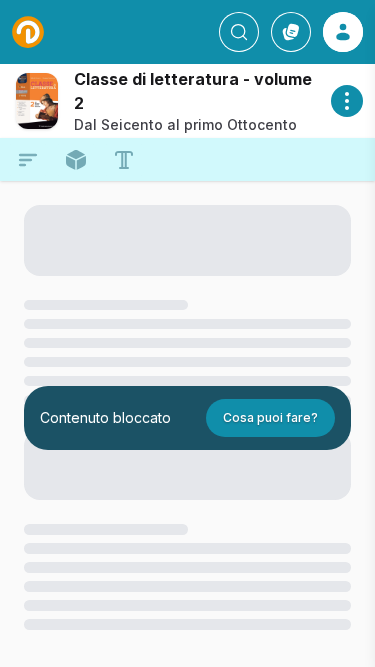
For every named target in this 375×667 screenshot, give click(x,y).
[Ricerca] (239, 32)
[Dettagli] (347, 101)
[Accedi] (343, 32)
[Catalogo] (291, 32)
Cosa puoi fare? (270, 417)
